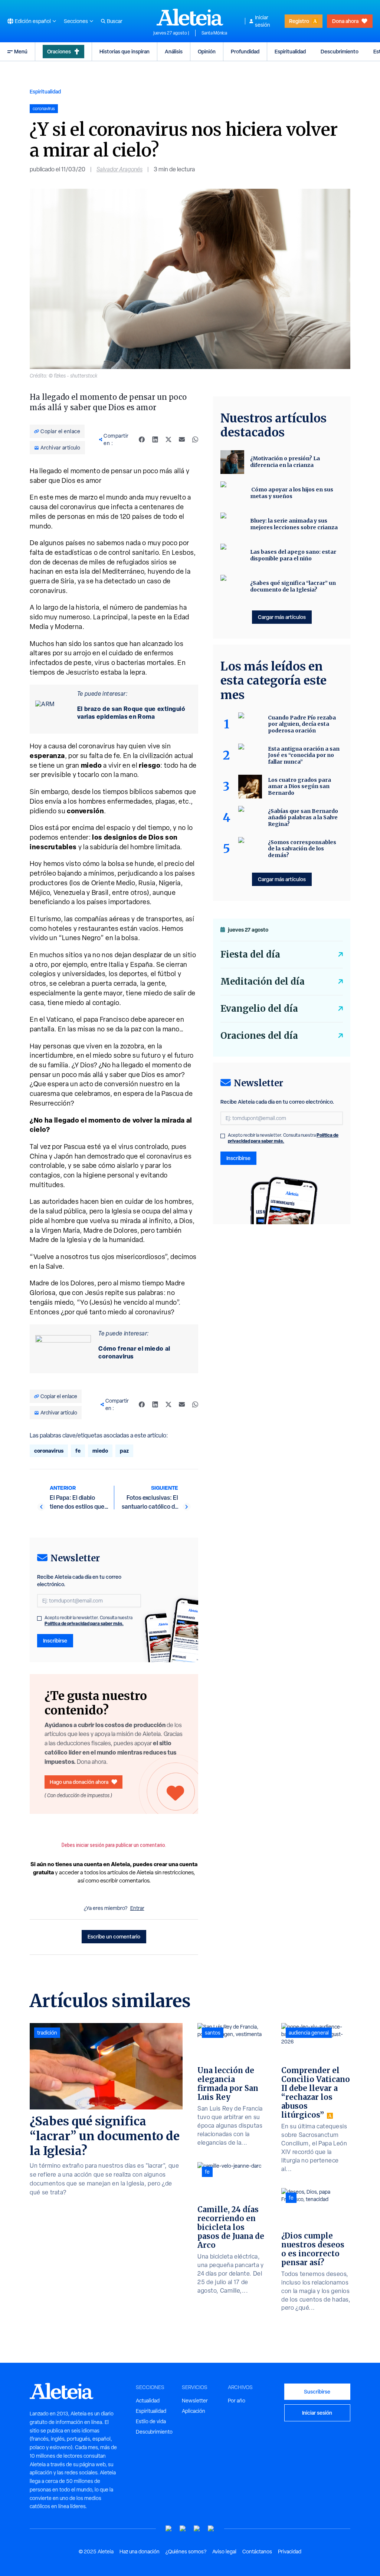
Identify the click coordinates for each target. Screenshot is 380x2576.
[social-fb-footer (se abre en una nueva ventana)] (183, 2529)
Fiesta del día (250, 954)
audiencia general (309, 2033)
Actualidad (148, 2401)
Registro (299, 21)
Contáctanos (257, 2552)
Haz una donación (140, 2552)
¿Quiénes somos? (186, 2552)
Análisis (174, 51)
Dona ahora (345, 21)
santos (213, 2033)
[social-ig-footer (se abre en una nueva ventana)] (211, 2529)
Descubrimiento (340, 51)
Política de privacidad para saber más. (84, 1623)
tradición (47, 2033)
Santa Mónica (214, 33)
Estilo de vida (151, 2421)
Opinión (207, 51)
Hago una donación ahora (79, 1782)
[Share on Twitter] (168, 439)
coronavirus (49, 1451)
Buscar (115, 21)
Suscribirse (317, 2391)
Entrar (137, 1908)
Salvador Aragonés (119, 169)
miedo (100, 1451)
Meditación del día (263, 981)
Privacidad (290, 2552)
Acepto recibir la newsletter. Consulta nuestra (89, 1621)
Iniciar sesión (263, 21)
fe (78, 1451)
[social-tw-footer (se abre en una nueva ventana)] (197, 2529)
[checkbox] (39, 1618)
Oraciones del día (259, 1036)
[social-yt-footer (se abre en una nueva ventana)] (169, 2529)
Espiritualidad (290, 51)
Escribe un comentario (114, 1936)
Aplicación (194, 2411)
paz (124, 1451)
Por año (237, 2401)
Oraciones (59, 51)
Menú (21, 51)
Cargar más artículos (282, 617)
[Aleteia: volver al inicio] (190, 17)
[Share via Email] (182, 439)
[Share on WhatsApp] (195, 439)
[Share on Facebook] (142, 439)
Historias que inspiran (125, 51)
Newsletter (195, 2401)
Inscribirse (55, 1641)
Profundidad (245, 51)
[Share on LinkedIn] (155, 439)
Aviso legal (224, 2552)
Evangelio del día (259, 1009)
